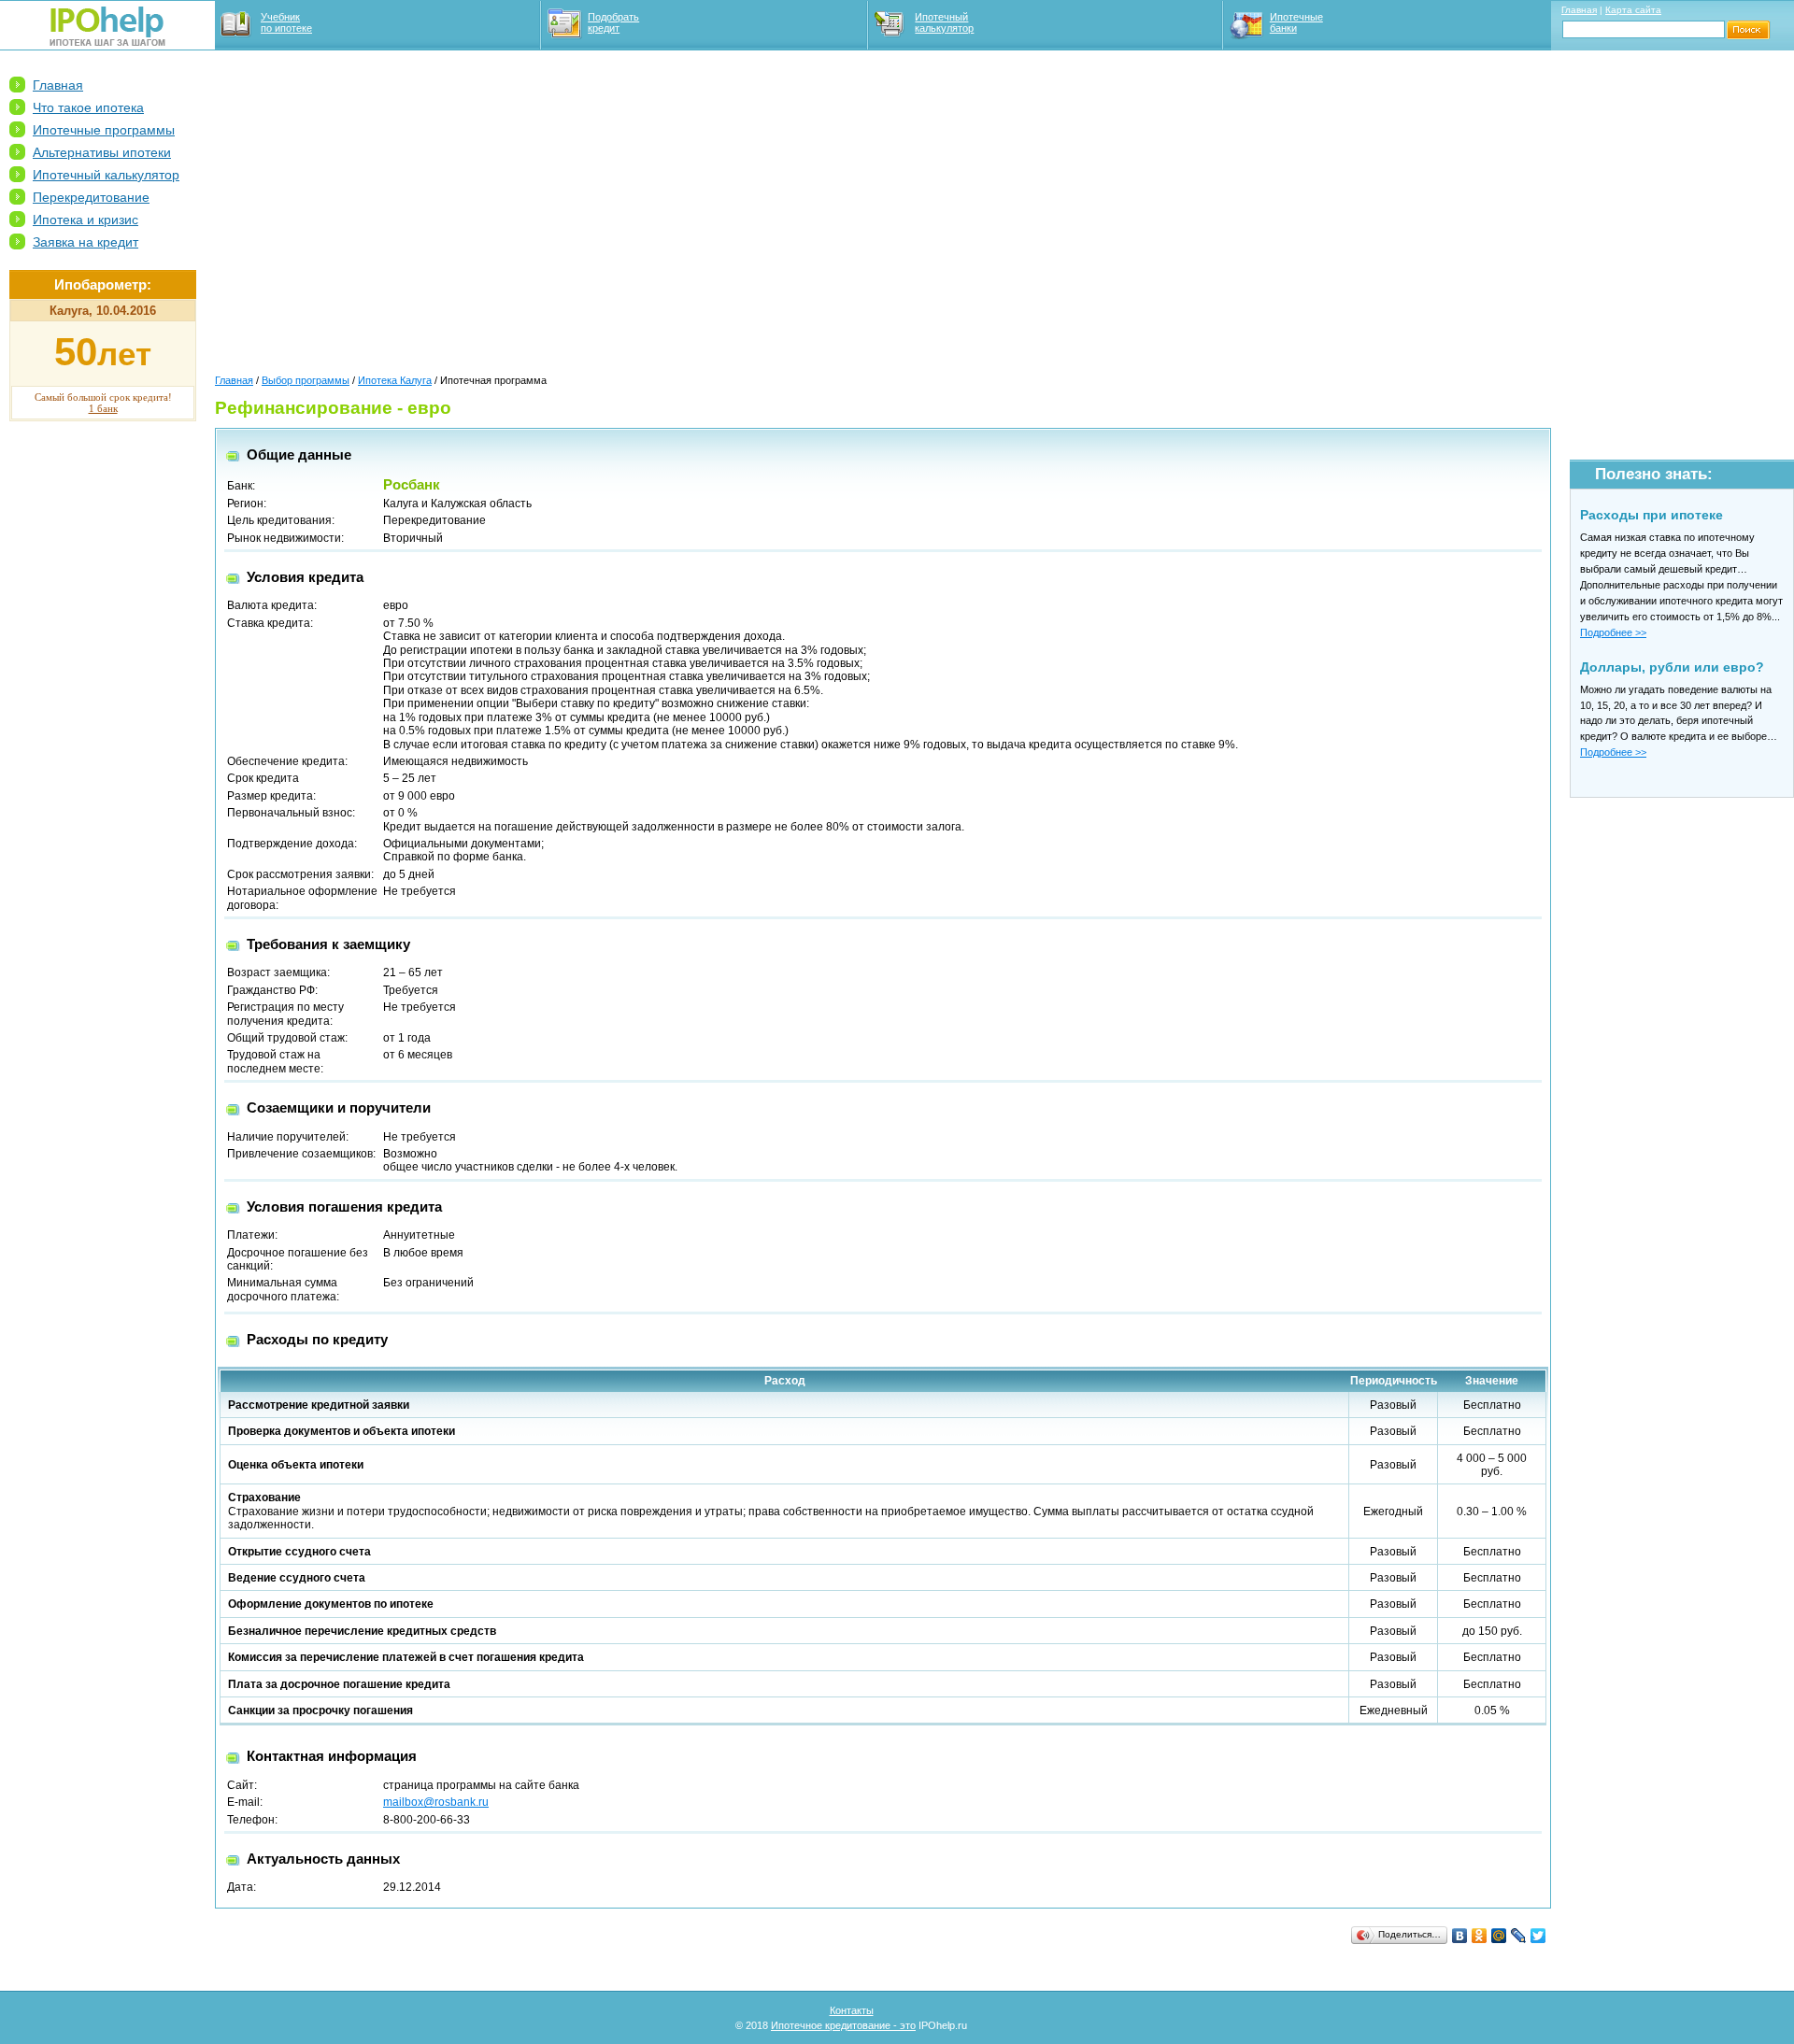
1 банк (103, 408)
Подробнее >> (1613, 632)
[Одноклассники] (1480, 1936)
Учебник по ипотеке (286, 22)
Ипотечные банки (1296, 22)
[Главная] (107, 42)
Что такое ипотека (88, 107)
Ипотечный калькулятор (944, 22)
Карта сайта (1633, 10)
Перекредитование (91, 197)
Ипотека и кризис (85, 220)
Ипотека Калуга (395, 380)
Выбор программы (306, 380)
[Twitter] (1538, 1936)
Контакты (852, 2010)
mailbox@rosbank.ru (436, 1802)
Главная (1579, 10)
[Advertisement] (103, 720)
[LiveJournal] (1519, 1936)
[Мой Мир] (1499, 1936)
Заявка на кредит (85, 242)
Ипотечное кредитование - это (843, 2025)
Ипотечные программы (104, 130)
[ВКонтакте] (1460, 1936)
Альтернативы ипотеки (102, 152)
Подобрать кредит (613, 22)
